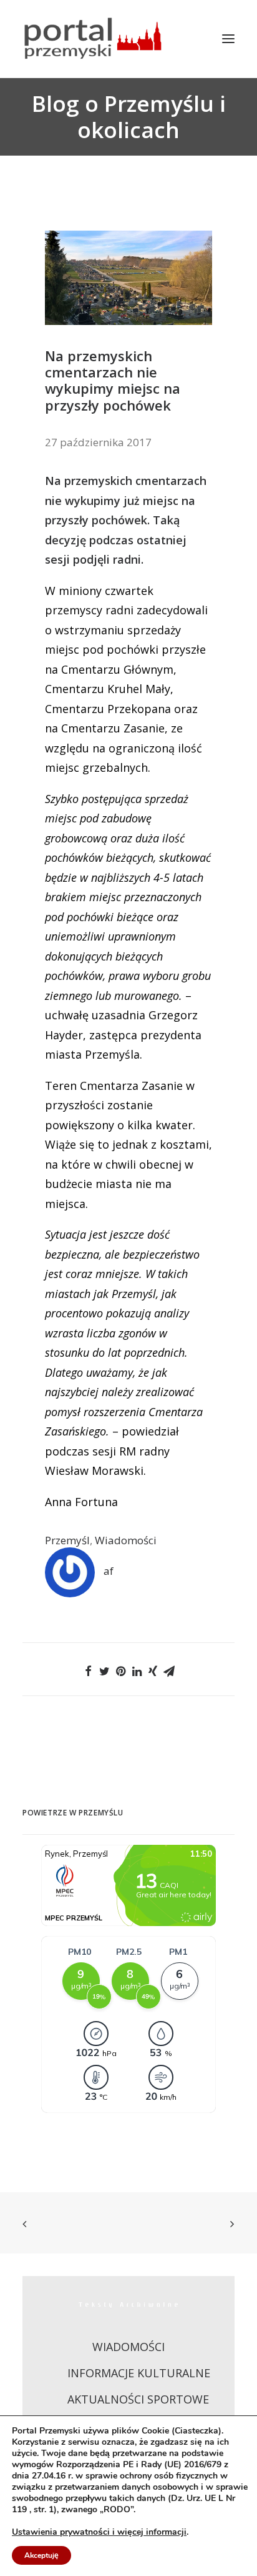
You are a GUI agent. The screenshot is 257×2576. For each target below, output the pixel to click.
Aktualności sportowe (138, 2399)
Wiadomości (126, 1540)
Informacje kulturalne (139, 2373)
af (109, 1571)
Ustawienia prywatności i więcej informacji (99, 2532)
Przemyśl (67, 1540)
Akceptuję (41, 2555)
